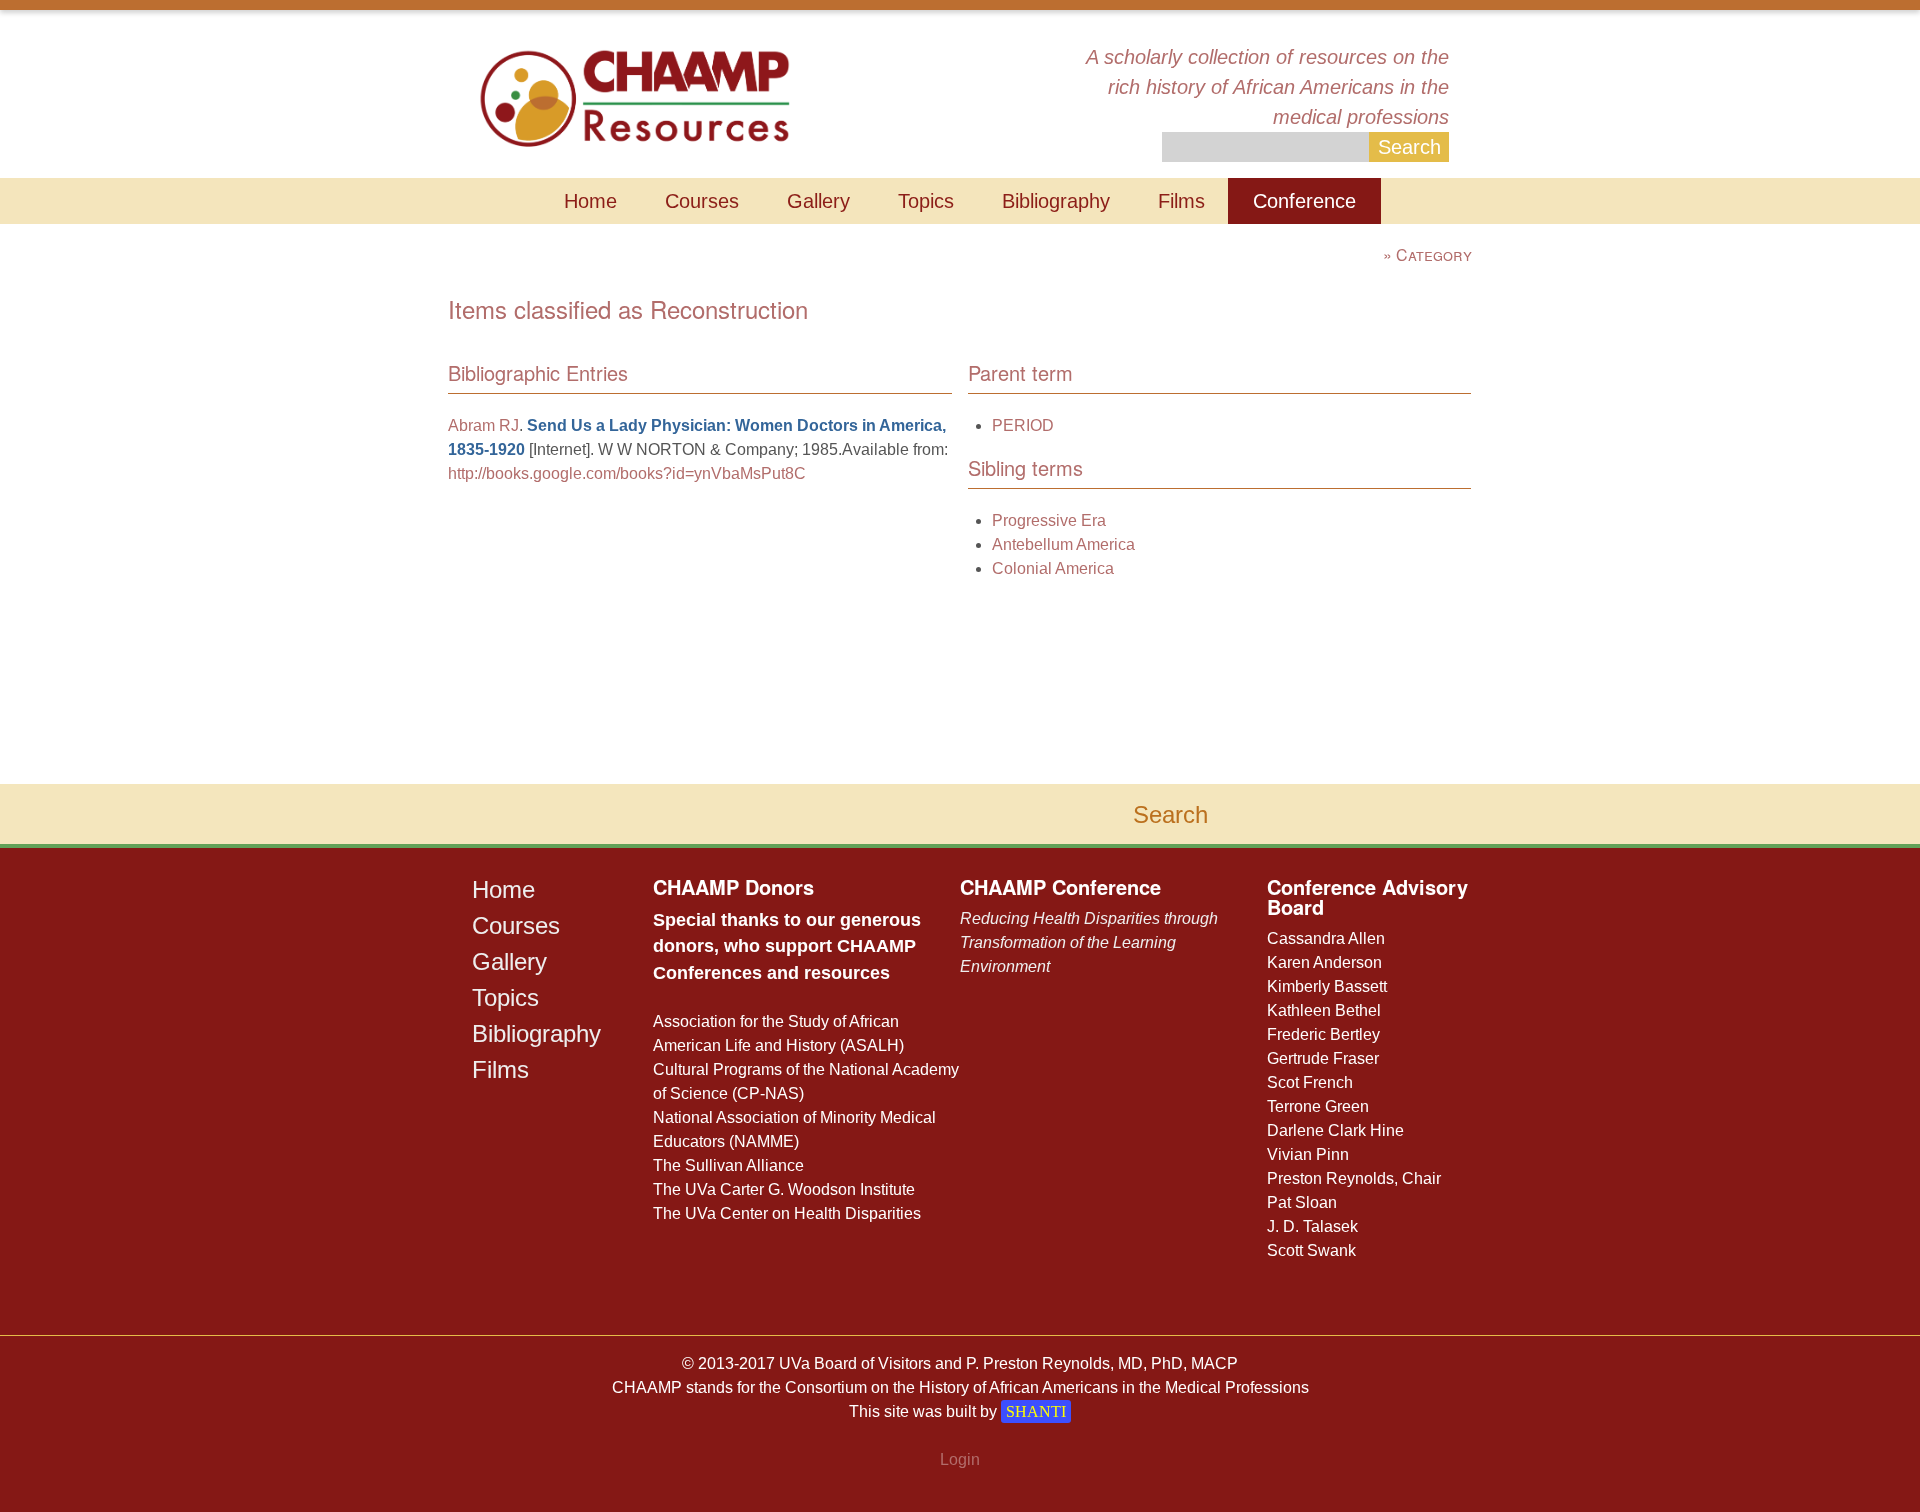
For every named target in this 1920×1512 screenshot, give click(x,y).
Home (590, 201)
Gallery (818, 201)
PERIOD (1023, 425)
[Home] (634, 96)
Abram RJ (483, 425)
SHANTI (1036, 1411)
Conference (1304, 201)
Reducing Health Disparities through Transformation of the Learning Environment (1089, 942)
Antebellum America (1063, 544)
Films (1181, 201)
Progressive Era (1049, 520)
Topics (926, 201)
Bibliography (1056, 201)
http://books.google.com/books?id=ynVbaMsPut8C (627, 473)
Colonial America (1053, 568)
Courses (702, 201)
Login (960, 1459)
